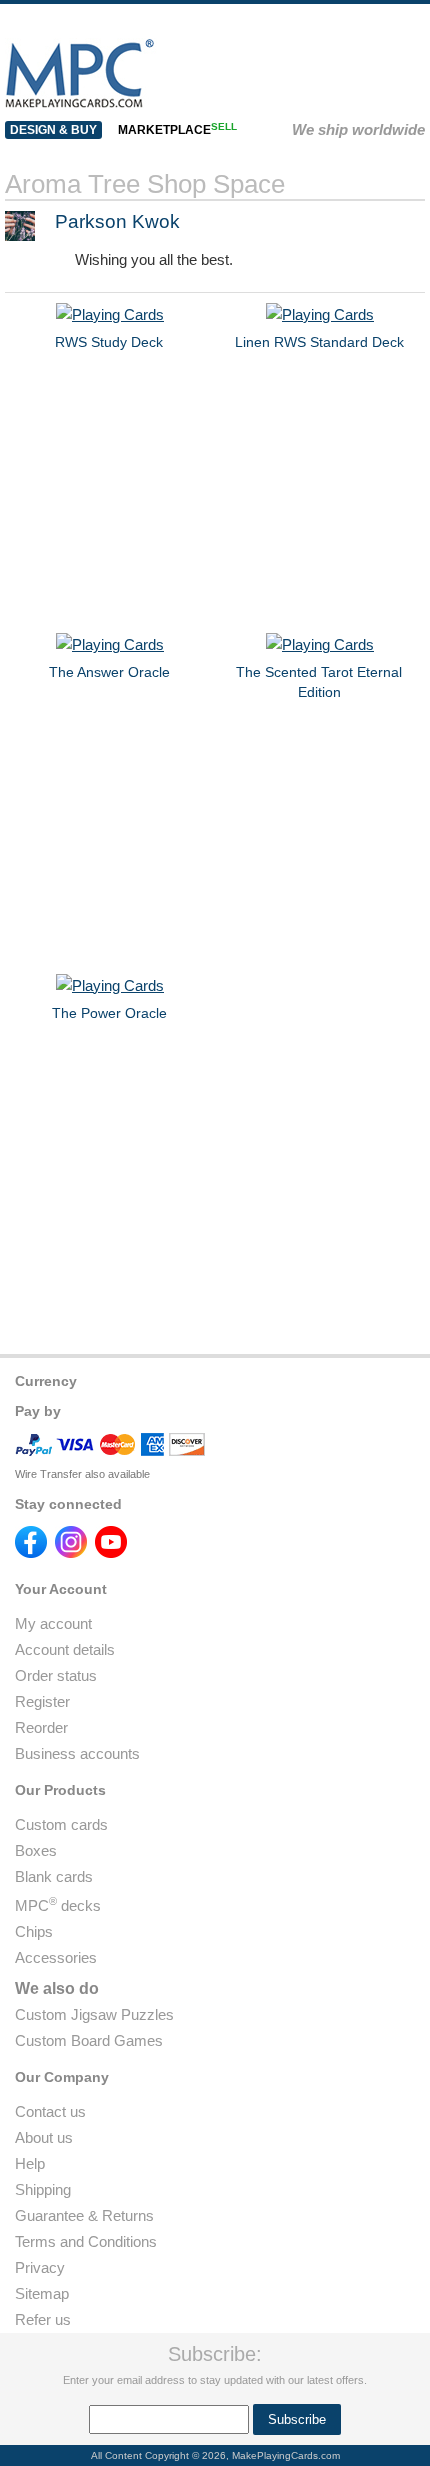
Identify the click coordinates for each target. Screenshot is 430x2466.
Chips (34, 1931)
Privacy (40, 2267)
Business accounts (77, 1753)
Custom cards (61, 1824)
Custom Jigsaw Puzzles (94, 2014)
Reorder (41, 1727)
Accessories (56, 1957)
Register (42, 1701)
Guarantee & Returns (84, 2215)
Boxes (36, 1850)
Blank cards (54, 1876)
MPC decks (58, 1905)
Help (30, 2163)
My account (53, 1623)
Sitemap (42, 2293)
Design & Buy (53, 130)
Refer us (43, 2319)
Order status (56, 1675)
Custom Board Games (89, 2040)
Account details (65, 1649)
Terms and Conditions (86, 2241)
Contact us (50, 2111)
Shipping (43, 2189)
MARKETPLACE (177, 130)
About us (44, 2137)
